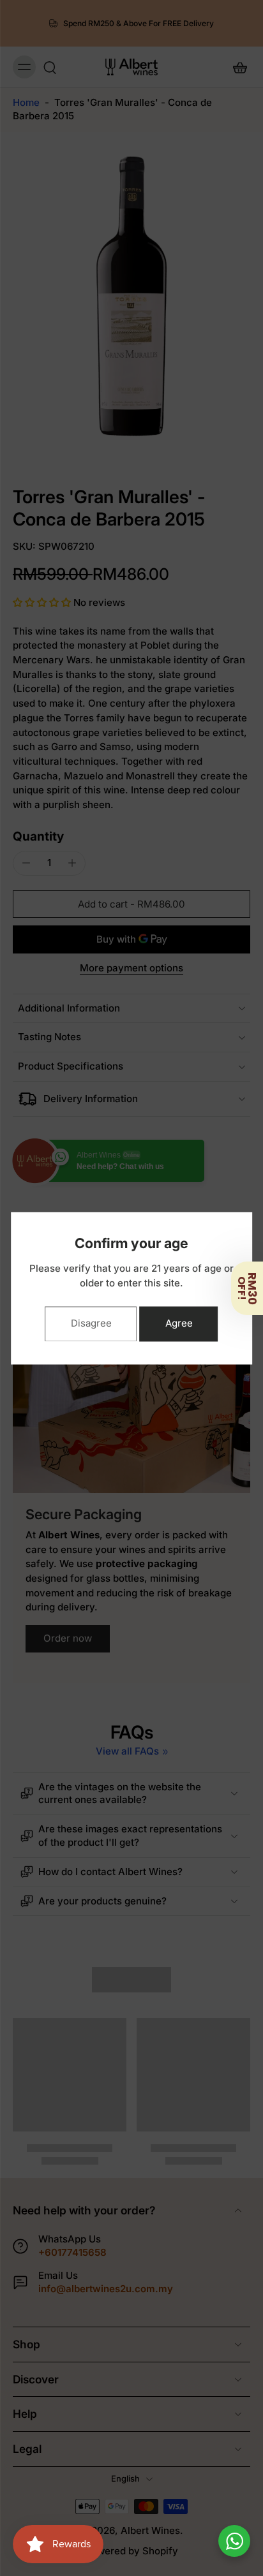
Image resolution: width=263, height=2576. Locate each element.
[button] (247, 1288)
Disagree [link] (91, 1323)
